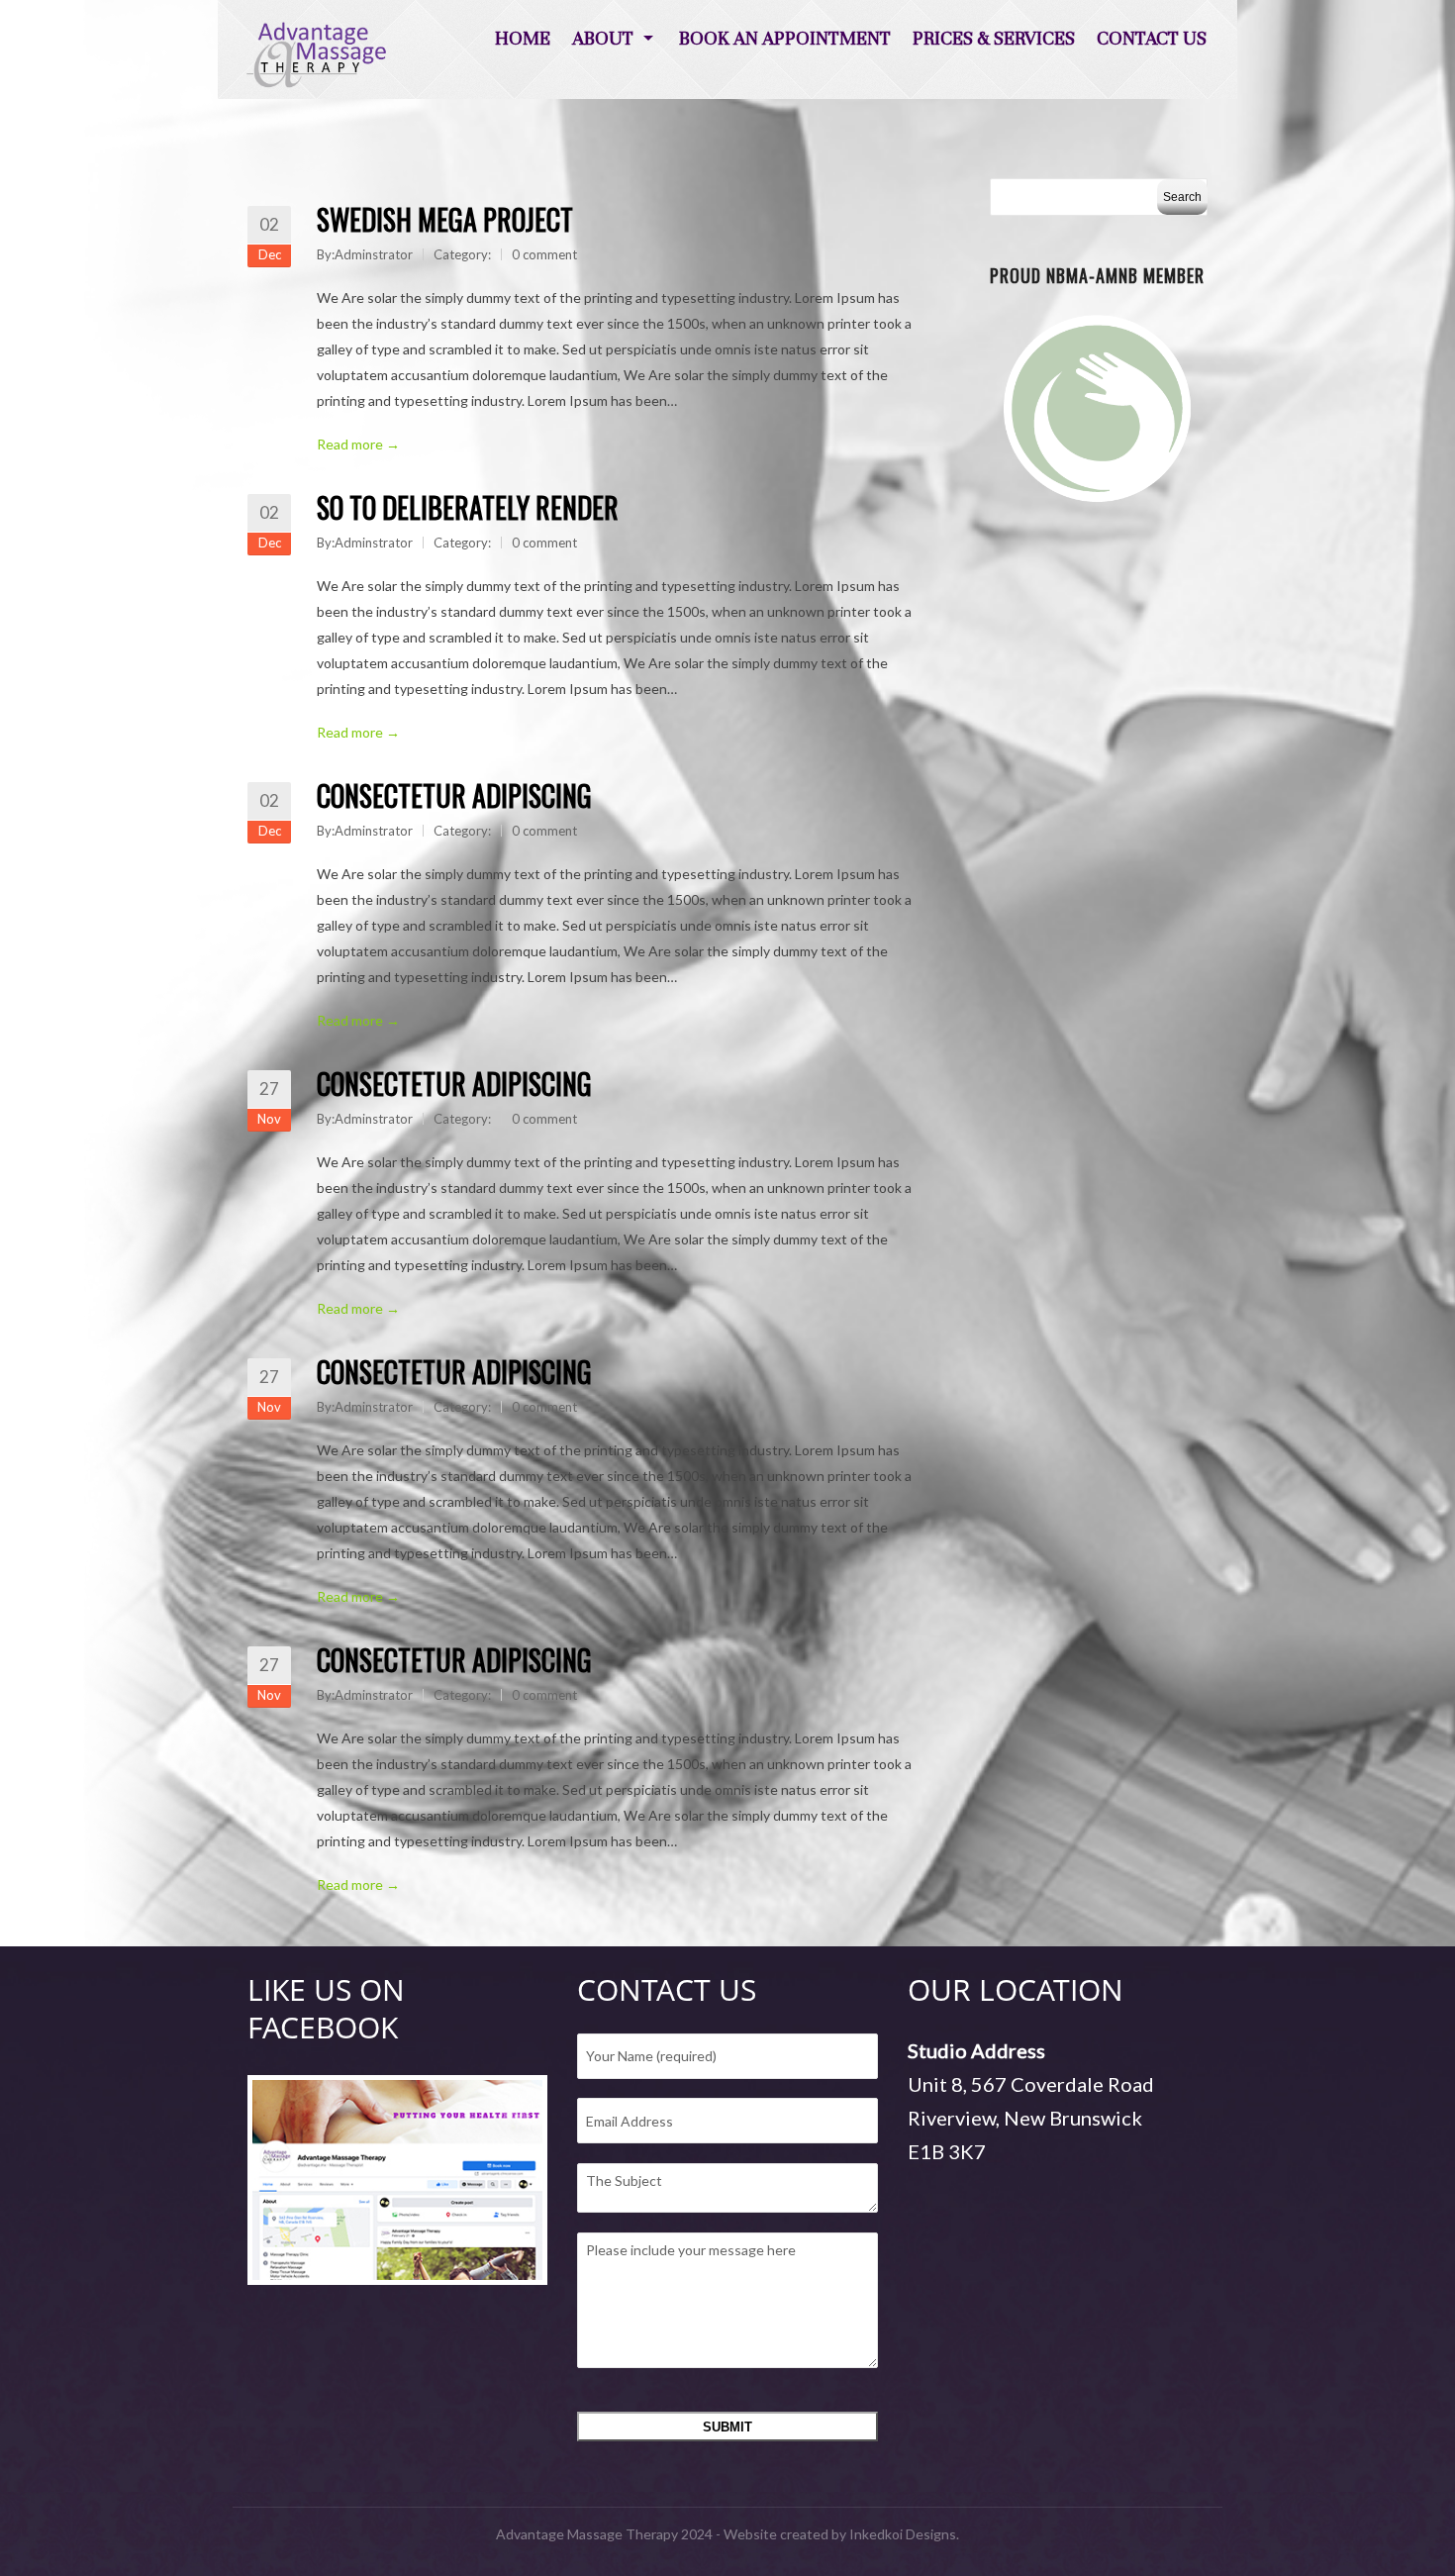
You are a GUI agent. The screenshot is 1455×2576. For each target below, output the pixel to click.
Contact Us (1152, 38)
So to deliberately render (468, 507)
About (603, 38)
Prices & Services (994, 38)
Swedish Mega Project (445, 219)
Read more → (358, 444)
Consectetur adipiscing (454, 795)
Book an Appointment (785, 38)
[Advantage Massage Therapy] (317, 54)
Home (523, 38)
